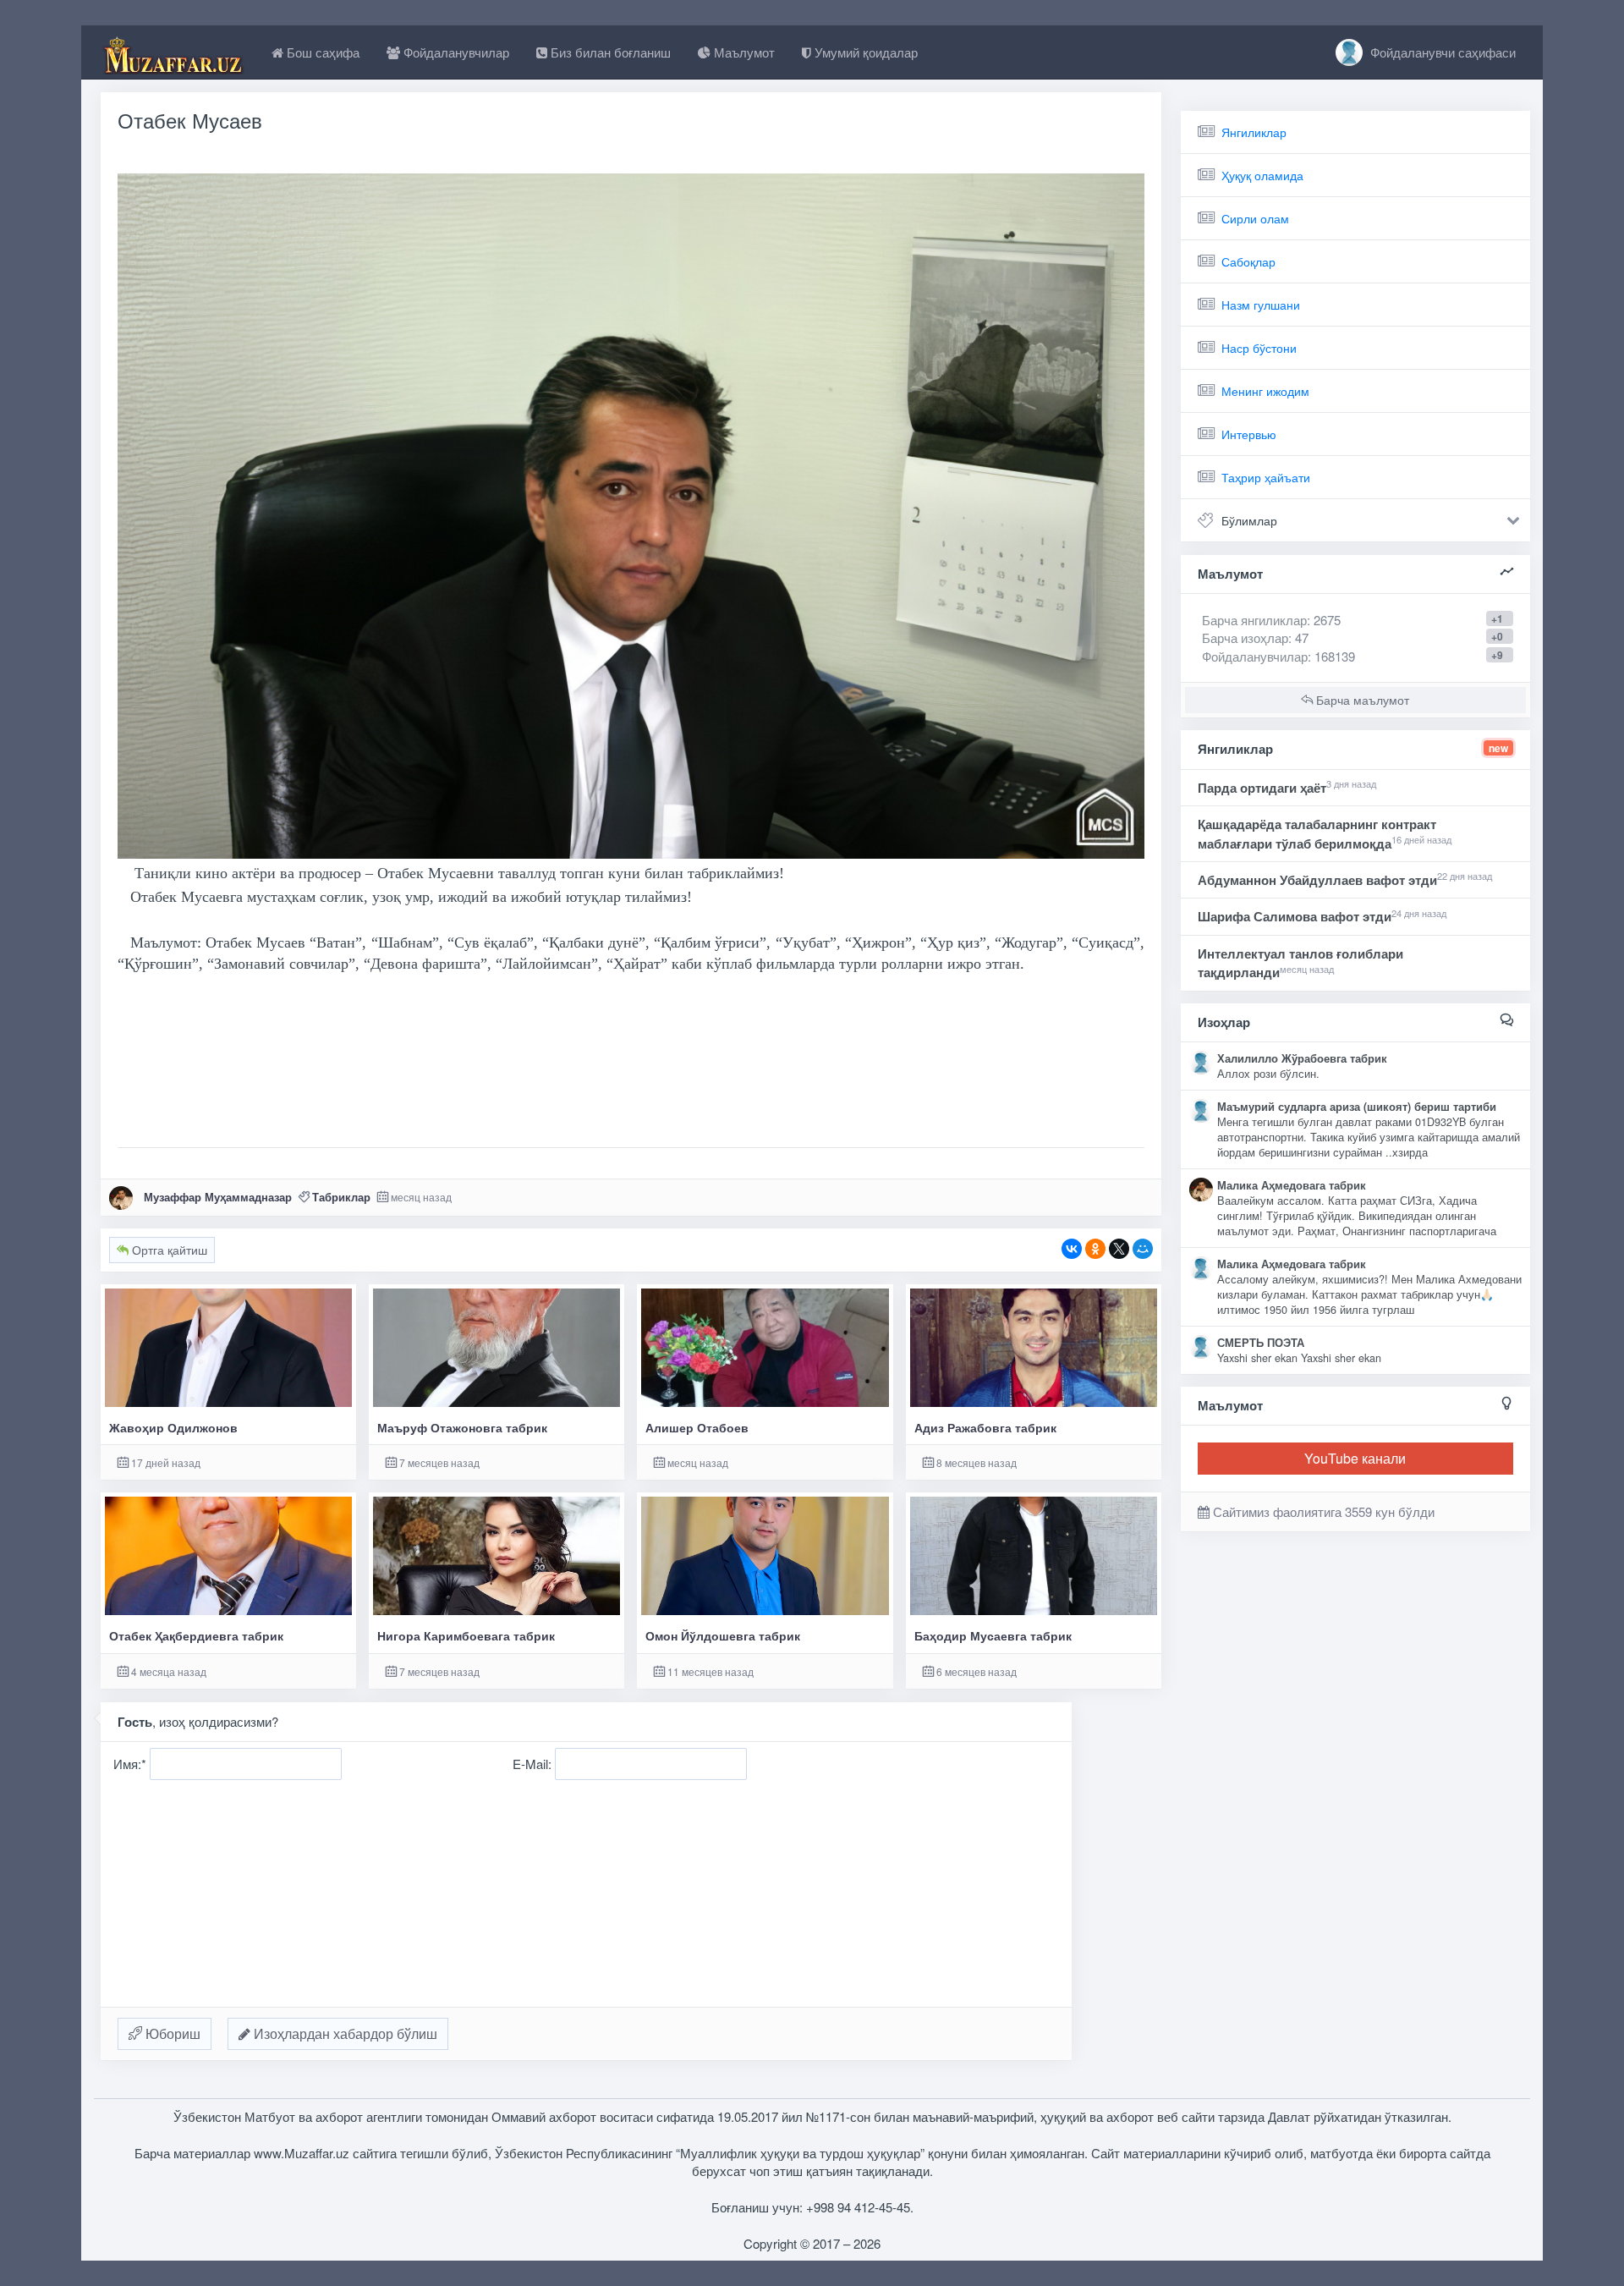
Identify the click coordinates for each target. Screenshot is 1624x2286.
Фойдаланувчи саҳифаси (1441, 52)
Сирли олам (1255, 218)
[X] (1119, 1249)
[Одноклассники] (1095, 1249)
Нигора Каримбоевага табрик (466, 1636)
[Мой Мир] (1143, 1249)
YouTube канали (1355, 1458)
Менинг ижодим (1265, 391)
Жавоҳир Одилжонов (173, 1428)
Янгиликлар (1254, 132)
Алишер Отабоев (697, 1428)
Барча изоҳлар (1245, 637)
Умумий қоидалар (864, 52)
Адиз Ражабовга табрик (985, 1428)
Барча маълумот (1361, 700)
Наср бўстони (1259, 348)
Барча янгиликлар (1271, 620)
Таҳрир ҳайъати (1266, 477)
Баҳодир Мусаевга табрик (993, 1636)
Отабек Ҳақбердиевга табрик (196, 1636)
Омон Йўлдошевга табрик (723, 1636)
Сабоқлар (1248, 261)
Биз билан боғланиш (609, 52)
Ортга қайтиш (168, 1250)
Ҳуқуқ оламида (1262, 175)
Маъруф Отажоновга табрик (462, 1428)
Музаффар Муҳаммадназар (218, 1197)
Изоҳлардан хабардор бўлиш (344, 2033)
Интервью (1249, 434)
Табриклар (341, 1197)
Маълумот (743, 52)
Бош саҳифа (321, 52)
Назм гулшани (1261, 305)
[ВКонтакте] (1072, 1249)
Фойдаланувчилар (455, 52)
